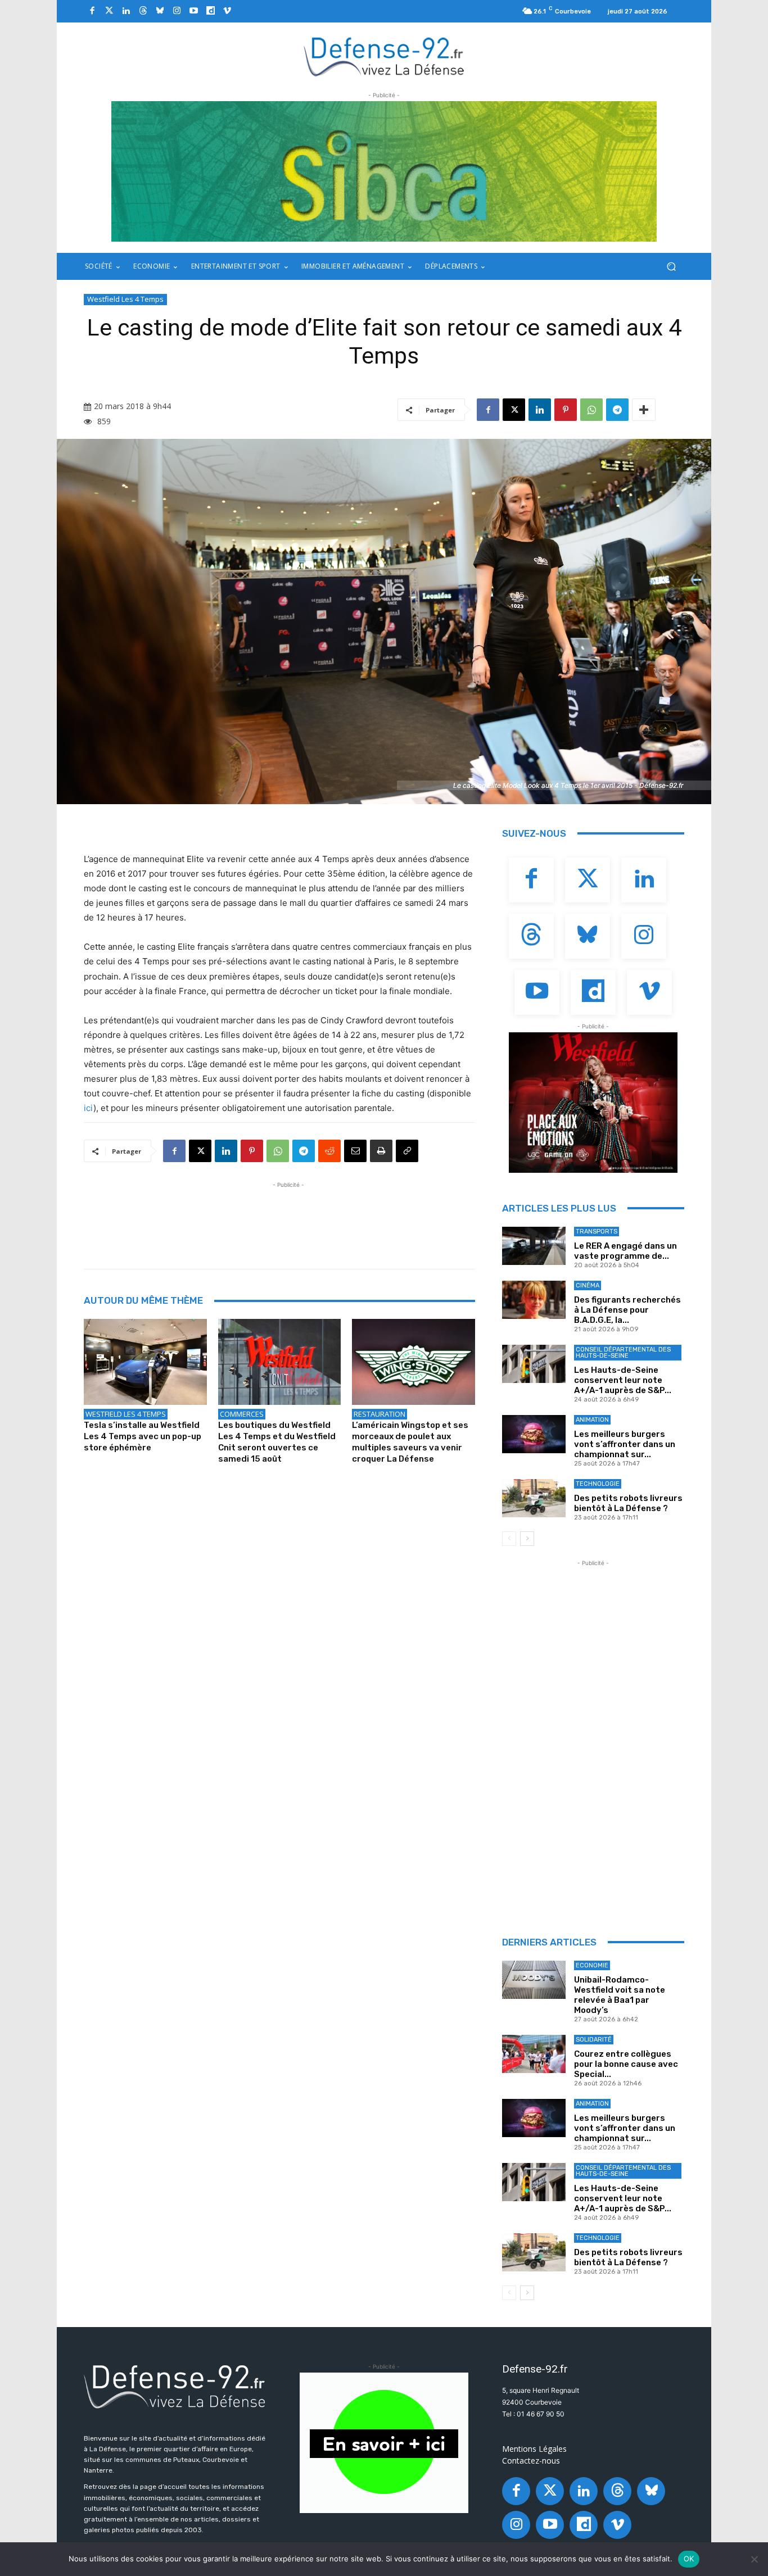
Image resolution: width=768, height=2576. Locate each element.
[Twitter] (109, 11)
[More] (644, 410)
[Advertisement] (288, 1216)
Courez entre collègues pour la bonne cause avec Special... (626, 2064)
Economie (592, 1965)
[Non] (754, 2559)
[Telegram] (617, 410)
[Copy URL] (407, 1151)
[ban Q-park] (384, 2443)
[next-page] (527, 1539)
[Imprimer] (381, 1151)
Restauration (380, 1414)
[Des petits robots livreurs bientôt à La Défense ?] (534, 1498)
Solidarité (594, 2040)
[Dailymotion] (210, 11)
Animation (592, 1420)
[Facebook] (92, 11)
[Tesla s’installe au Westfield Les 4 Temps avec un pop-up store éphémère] (145, 1362)
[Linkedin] (126, 11)
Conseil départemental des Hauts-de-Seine (623, 1353)
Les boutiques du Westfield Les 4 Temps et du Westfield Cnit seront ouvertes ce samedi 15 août (277, 1442)
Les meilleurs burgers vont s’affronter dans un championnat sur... (625, 1444)
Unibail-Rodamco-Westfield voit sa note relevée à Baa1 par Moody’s (620, 1995)
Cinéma (588, 1285)
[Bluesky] (160, 11)
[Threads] (143, 11)
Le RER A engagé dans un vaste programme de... (625, 1251)
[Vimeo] (227, 11)
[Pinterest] (566, 410)
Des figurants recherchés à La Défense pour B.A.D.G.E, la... (627, 1310)
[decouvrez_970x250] (384, 171)
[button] (671, 267)
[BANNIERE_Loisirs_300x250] (593, 1103)
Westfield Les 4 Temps (125, 299)
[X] (514, 410)
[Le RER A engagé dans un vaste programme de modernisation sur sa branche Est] (534, 1246)
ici (89, 1108)
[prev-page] (509, 1539)
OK (689, 2559)
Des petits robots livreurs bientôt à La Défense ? (628, 1503)
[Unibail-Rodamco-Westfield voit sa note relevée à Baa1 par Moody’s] (534, 1980)
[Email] (355, 1151)
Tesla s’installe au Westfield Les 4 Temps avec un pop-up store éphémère (143, 1436)
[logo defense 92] (384, 56)
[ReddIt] (329, 1151)
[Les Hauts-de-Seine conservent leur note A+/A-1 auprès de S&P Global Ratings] (534, 1364)
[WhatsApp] (591, 410)
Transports (597, 1232)
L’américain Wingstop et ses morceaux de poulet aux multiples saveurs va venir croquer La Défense (410, 1442)
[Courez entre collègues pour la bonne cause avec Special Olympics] (534, 2054)
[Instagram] (177, 11)
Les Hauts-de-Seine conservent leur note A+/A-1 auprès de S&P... (623, 1380)
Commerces (242, 1414)
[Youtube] (193, 11)
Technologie (598, 1484)
